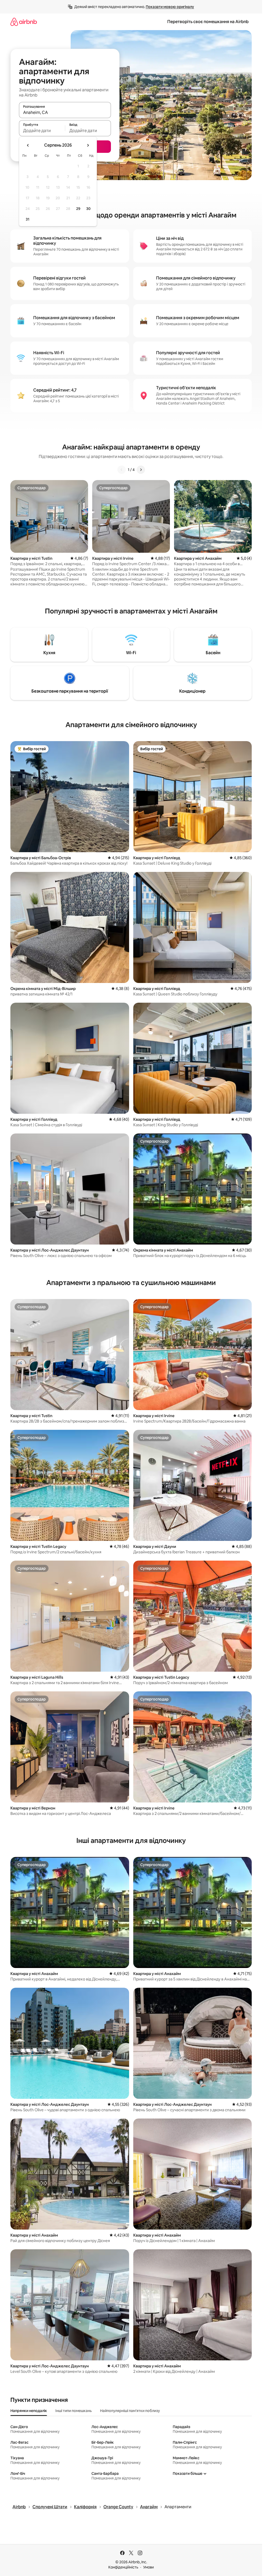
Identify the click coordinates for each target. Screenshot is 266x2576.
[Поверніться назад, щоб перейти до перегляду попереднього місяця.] (28, 145)
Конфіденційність (123, 2567)
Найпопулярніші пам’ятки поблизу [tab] (130, 2411)
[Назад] (122, 470)
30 (88, 209)
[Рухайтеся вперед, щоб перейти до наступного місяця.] (88, 145)
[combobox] (65, 112)
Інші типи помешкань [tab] (74, 2411)
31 (28, 219)
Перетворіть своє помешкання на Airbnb (208, 22)
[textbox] (42, 131)
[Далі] (141, 470)
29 (78, 209)
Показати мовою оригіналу (170, 7)
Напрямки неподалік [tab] (29, 2411)
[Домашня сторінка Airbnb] (24, 22)
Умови (148, 2567)
